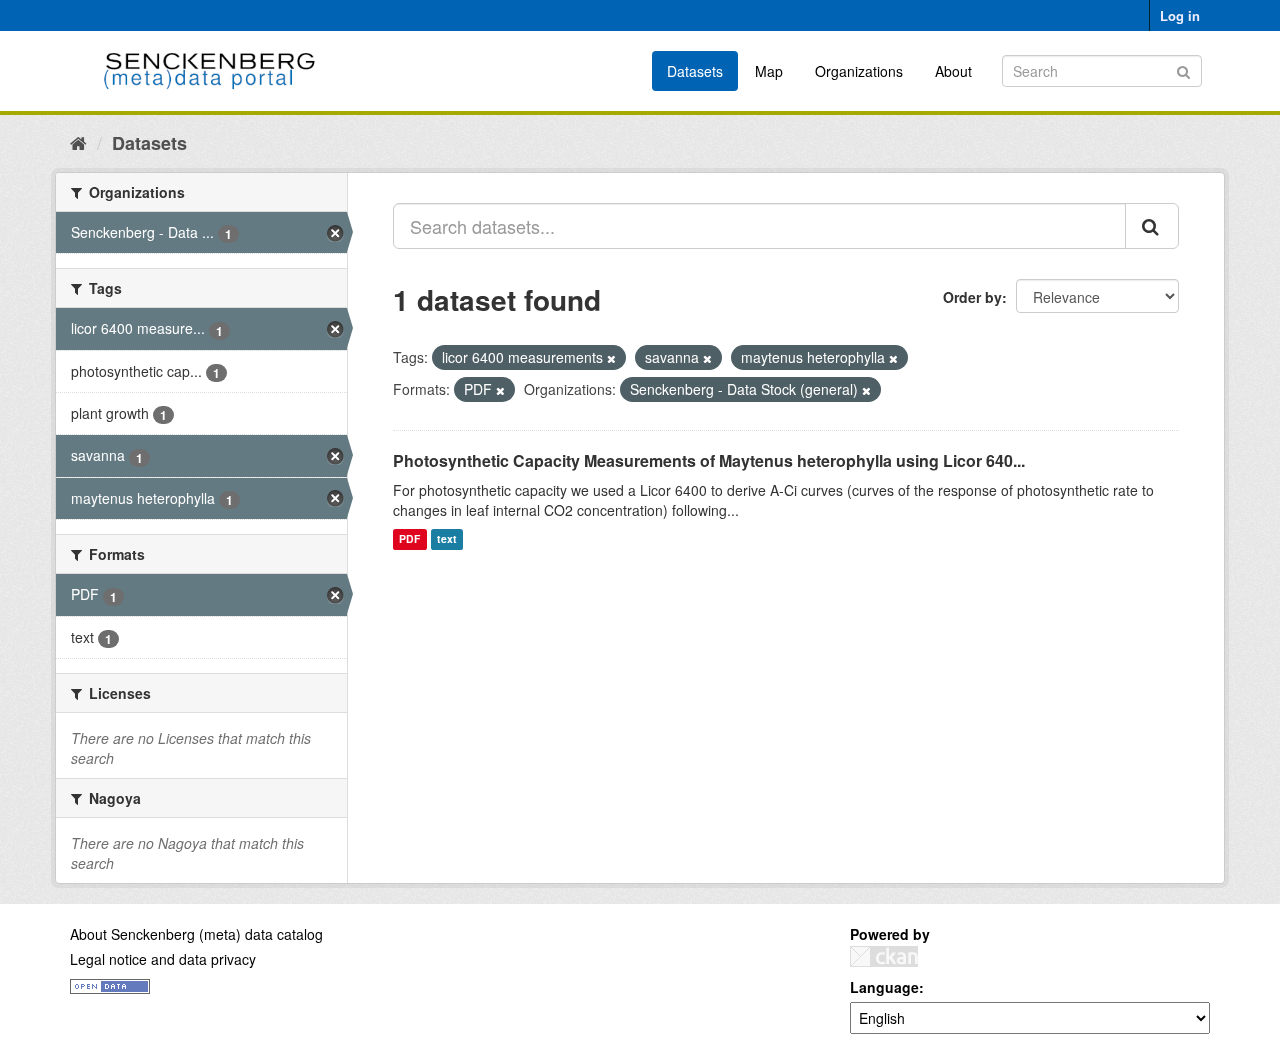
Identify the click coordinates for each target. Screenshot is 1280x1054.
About (953, 71)
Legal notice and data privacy (163, 959)
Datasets (695, 71)
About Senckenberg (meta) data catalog (196, 934)
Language (884, 987)
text (447, 539)
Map (769, 71)
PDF (409, 539)
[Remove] (611, 358)
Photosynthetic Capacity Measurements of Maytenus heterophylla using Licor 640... (709, 460)
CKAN (884, 956)
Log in (1180, 15)
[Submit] (1183, 69)
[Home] (78, 142)
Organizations (859, 71)
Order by (972, 297)
